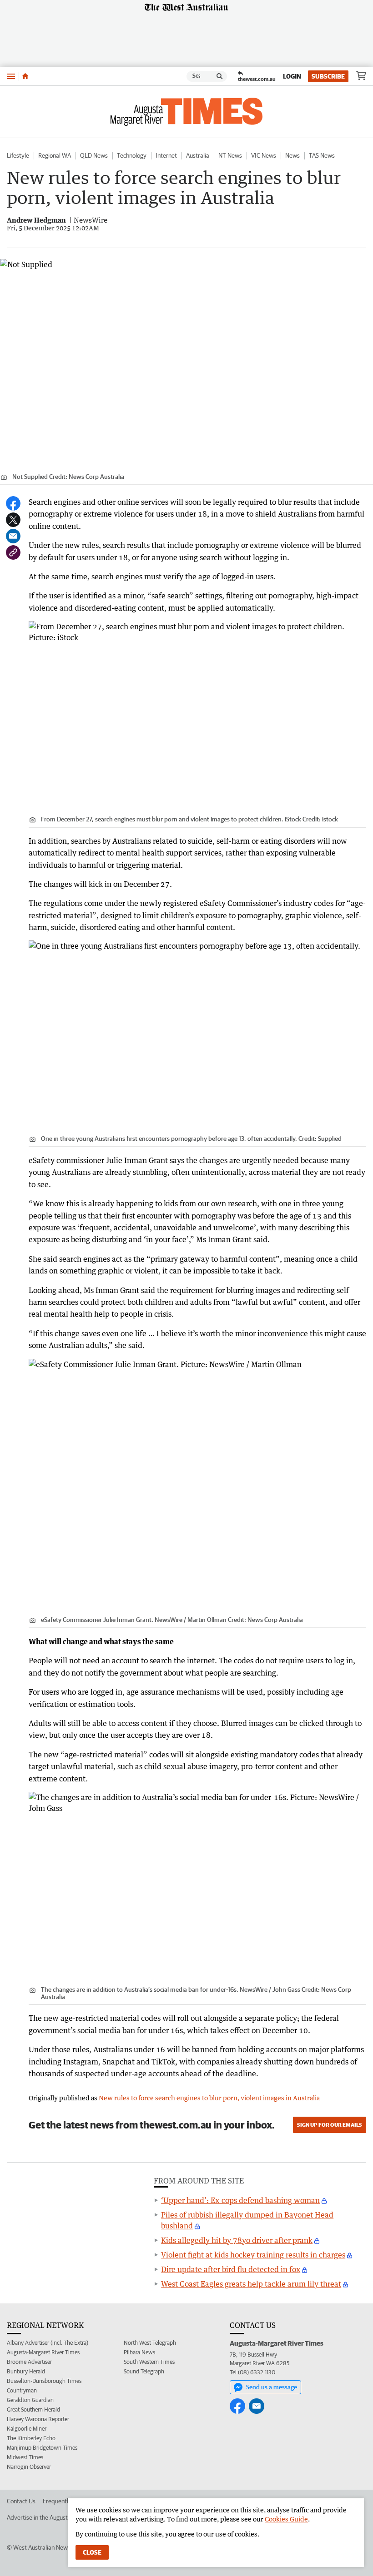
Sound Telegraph (144, 2371)
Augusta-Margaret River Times (43, 2352)
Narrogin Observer (29, 2467)
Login (292, 76)
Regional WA (55, 155)
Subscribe (328, 76)
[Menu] (11, 76)
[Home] (25, 76)
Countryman (22, 2390)
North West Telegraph (150, 2343)
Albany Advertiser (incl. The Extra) (48, 2343)
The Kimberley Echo (31, 2438)
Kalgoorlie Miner (27, 2429)
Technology (132, 155)
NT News (230, 155)
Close (92, 2552)
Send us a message (272, 2387)
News (292, 155)
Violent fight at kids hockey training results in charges (253, 2255)
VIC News (264, 155)
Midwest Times (25, 2457)
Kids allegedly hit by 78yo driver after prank (237, 2240)
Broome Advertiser (29, 2362)
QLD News (94, 155)
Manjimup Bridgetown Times (42, 2448)
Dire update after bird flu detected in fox (231, 2269)
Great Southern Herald (33, 2409)
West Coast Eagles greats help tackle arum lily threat (251, 2284)
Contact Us (21, 2501)
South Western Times (149, 2362)
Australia (198, 155)
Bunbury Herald (26, 2371)
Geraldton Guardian (30, 2400)
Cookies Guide (286, 2519)
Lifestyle (18, 155)
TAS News (322, 155)
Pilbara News (139, 2352)
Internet (166, 155)
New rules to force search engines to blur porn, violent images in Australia (209, 2098)
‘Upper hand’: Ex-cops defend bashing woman (240, 2200)
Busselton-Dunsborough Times (44, 2381)
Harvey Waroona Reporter (38, 2419)
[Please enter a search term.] (220, 76)
